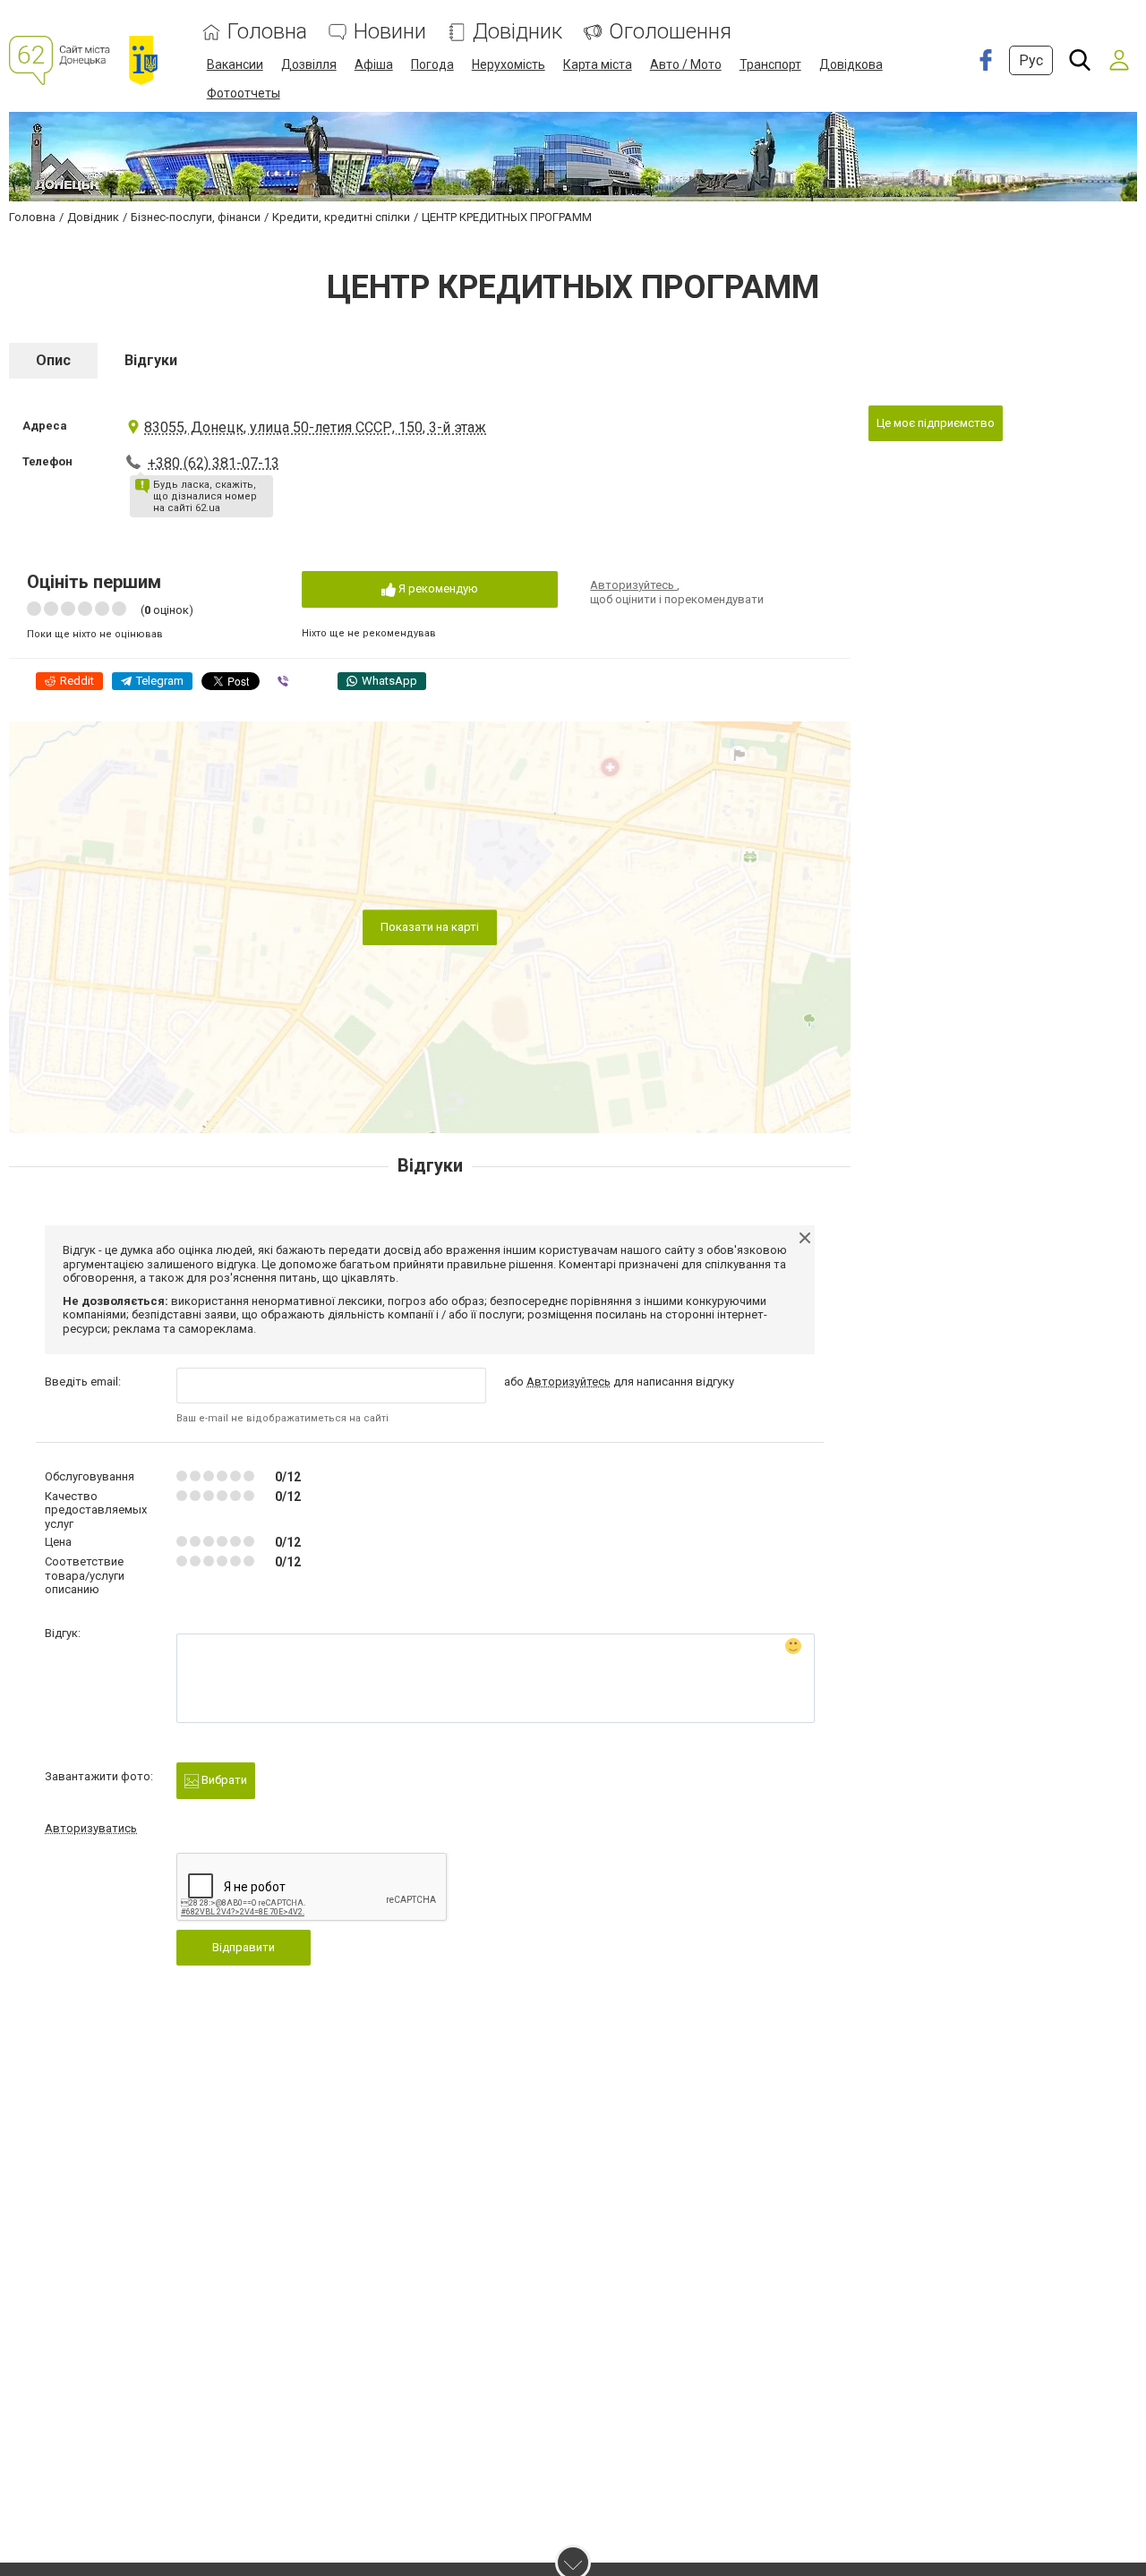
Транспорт (770, 64)
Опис (53, 360)
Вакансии (235, 64)
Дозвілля (309, 64)
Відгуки (151, 360)
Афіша (374, 64)
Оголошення (670, 32)
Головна (267, 32)
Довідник (517, 32)
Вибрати (223, 1780)
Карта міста (598, 64)
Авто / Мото (686, 64)
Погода (432, 64)
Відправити (244, 1947)
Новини (390, 32)
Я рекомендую (437, 589)
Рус (1031, 60)
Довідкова (851, 64)
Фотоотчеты (244, 93)
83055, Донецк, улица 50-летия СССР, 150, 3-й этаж (315, 427)
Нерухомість (509, 64)
